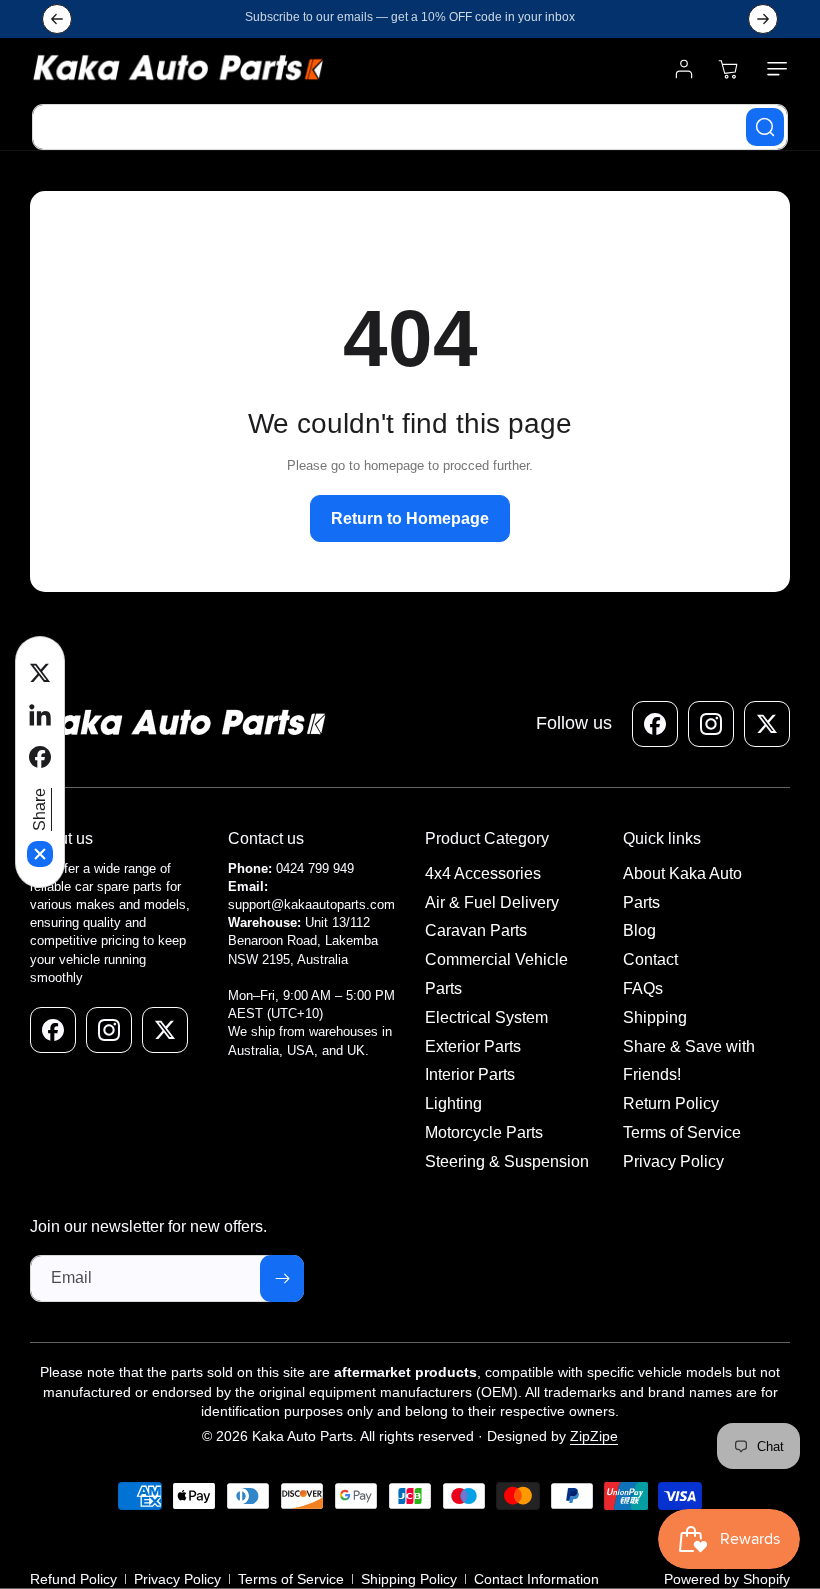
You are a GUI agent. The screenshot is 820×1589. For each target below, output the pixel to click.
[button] (773, 69)
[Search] (765, 127)
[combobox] (410, 127)
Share (39, 809)
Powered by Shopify (727, 1579)
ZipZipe (594, 1436)
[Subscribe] (282, 1278)
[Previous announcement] (57, 19)
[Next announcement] (763, 19)
